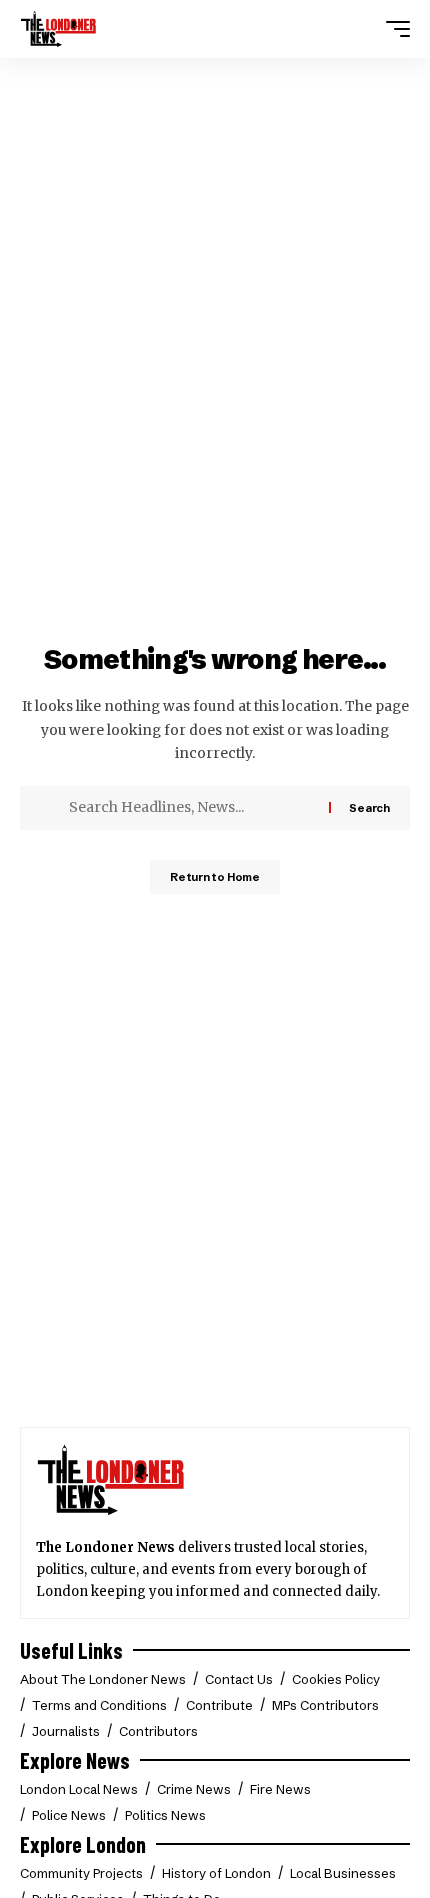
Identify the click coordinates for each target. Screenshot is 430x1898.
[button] (393, 29)
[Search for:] (191, 808)
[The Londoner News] (58, 29)
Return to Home (215, 877)
